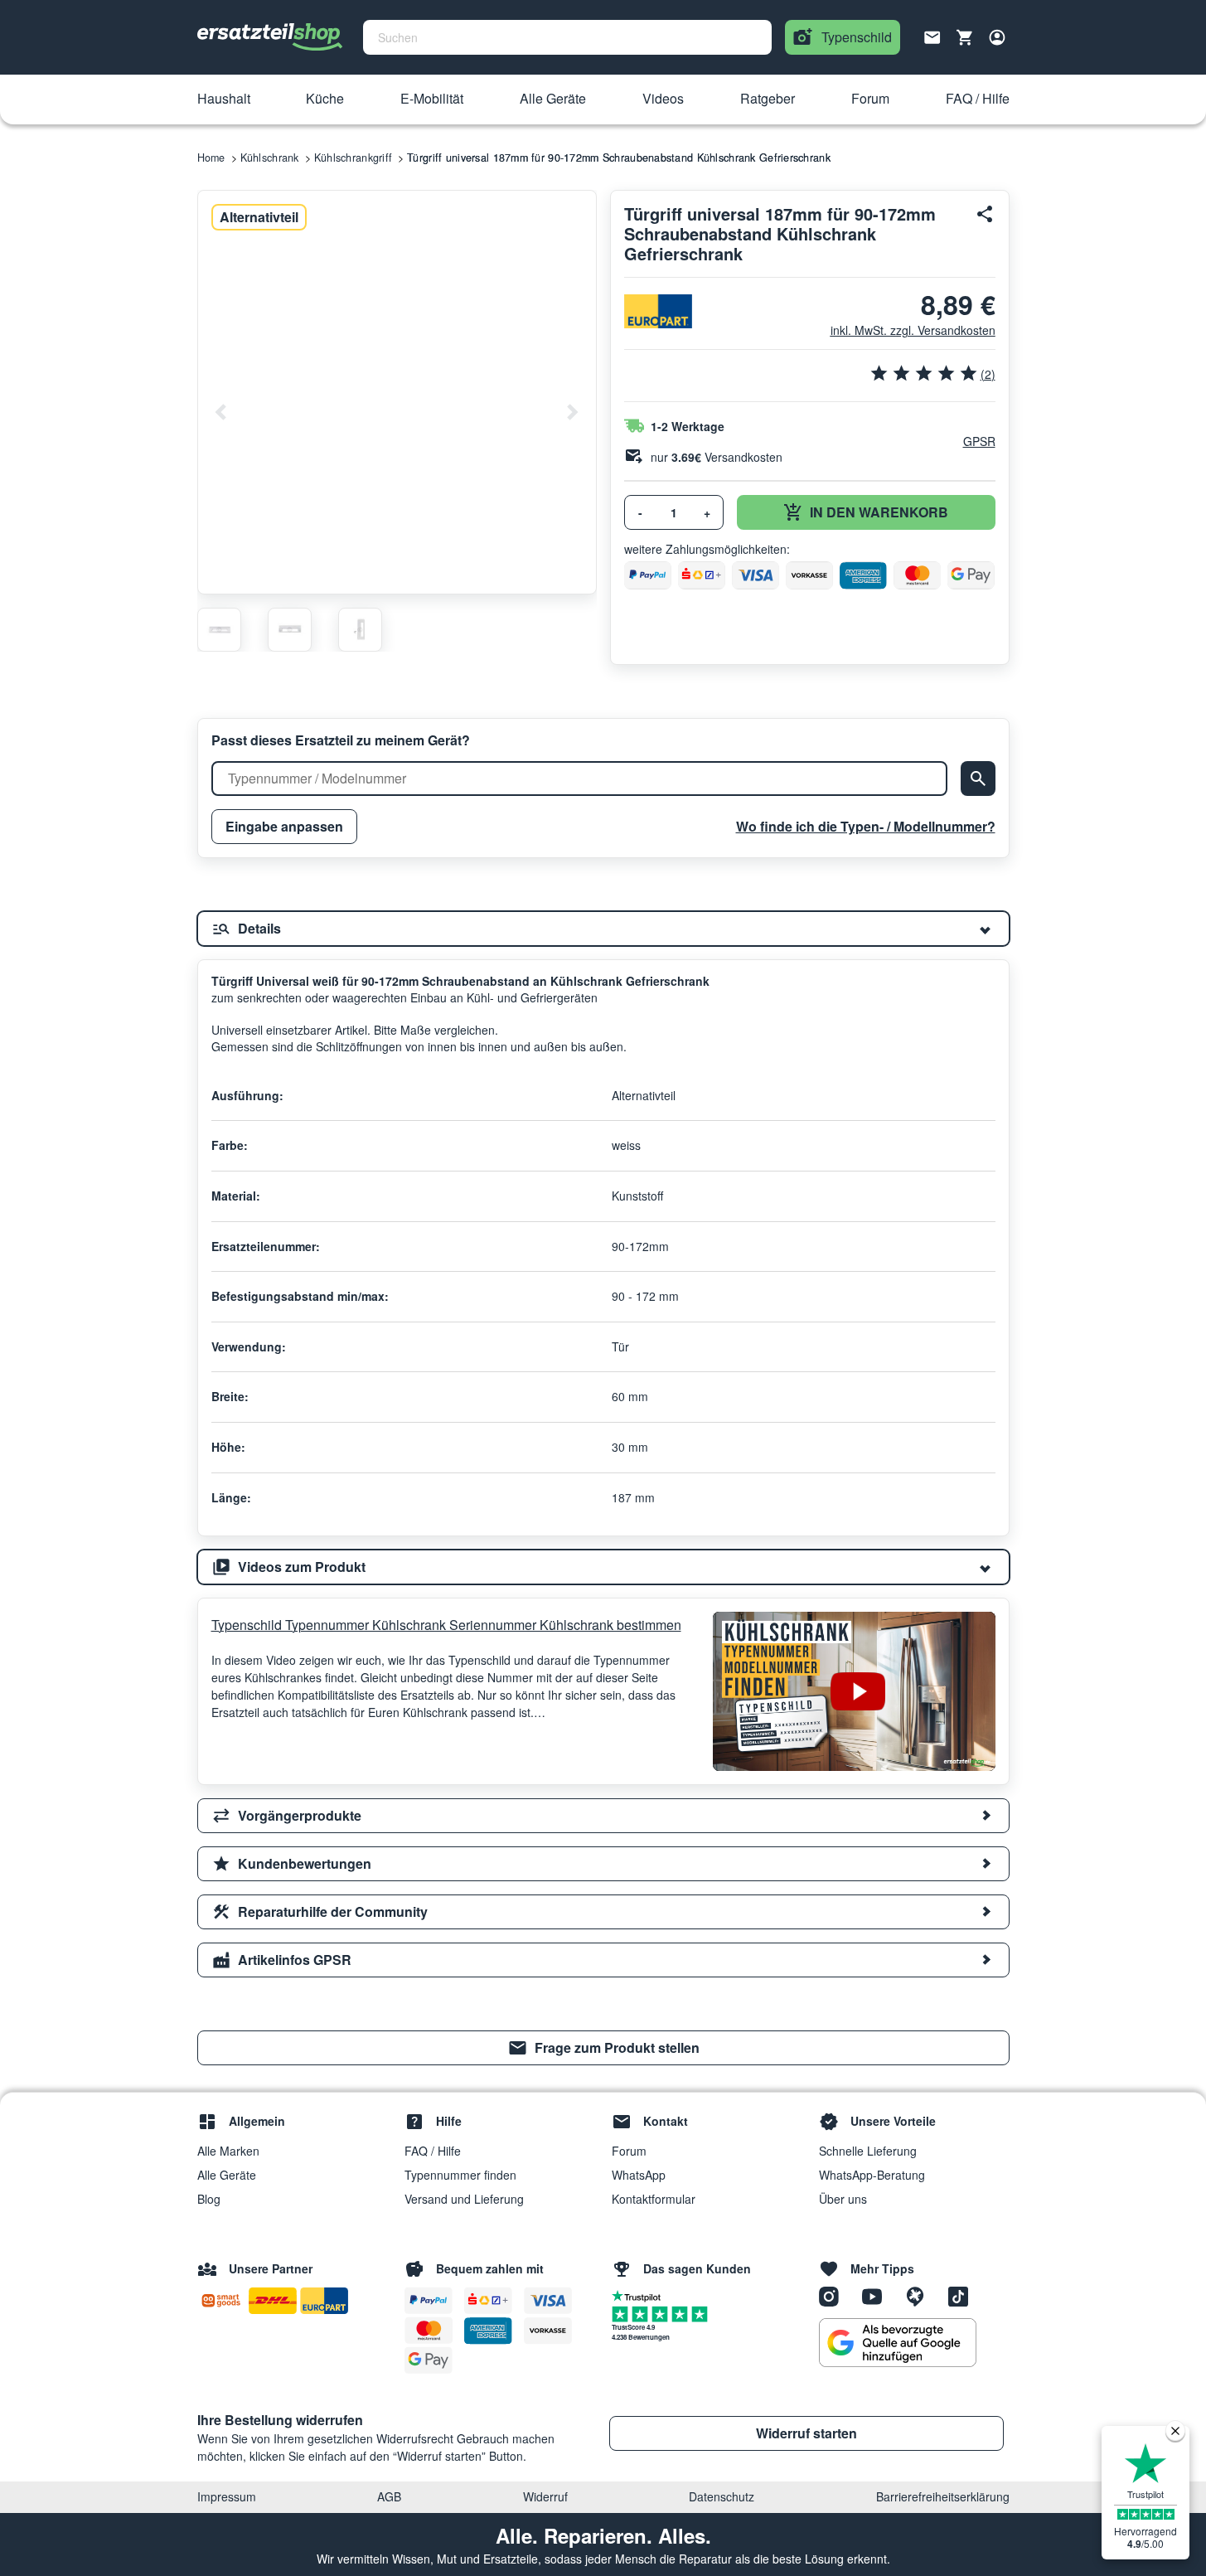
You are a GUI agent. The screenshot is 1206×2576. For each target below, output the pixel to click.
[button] (224, 99)
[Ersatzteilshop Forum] (921, 2295)
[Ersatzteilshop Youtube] (878, 2295)
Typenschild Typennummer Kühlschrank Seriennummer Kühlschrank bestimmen (446, 1625)
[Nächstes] (572, 412)
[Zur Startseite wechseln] (270, 37)
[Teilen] (986, 214)
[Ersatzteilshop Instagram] (835, 2295)
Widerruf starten (806, 2433)
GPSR (979, 441)
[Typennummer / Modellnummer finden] (978, 779)
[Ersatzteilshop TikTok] (962, 2295)
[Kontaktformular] (932, 36)
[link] (603, 2048)
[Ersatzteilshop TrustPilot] (640, 2295)
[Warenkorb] (965, 37)
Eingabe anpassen (284, 826)
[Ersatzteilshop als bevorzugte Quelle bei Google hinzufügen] (898, 2343)
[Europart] (658, 311)
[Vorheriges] (221, 412)
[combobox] (567, 37)
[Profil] (997, 37)
